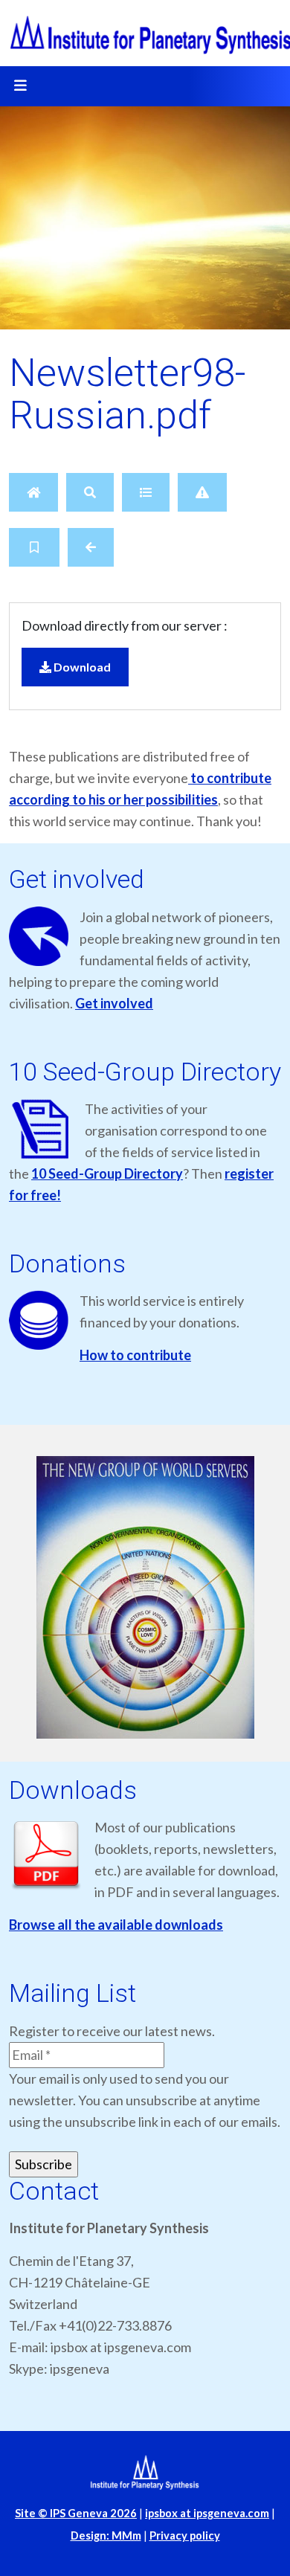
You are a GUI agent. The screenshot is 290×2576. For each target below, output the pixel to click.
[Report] (202, 492)
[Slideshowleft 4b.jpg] (145, 1598)
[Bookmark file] (34, 547)
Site (76, 2513)
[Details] (146, 492)
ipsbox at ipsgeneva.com (207, 2513)
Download (81, 667)
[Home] (33, 492)
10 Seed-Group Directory (107, 1173)
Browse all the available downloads (116, 1925)
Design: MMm (106, 2535)
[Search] (90, 492)
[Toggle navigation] (20, 86)
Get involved (114, 1003)
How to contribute (135, 1355)
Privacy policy (185, 2535)
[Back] (91, 547)
